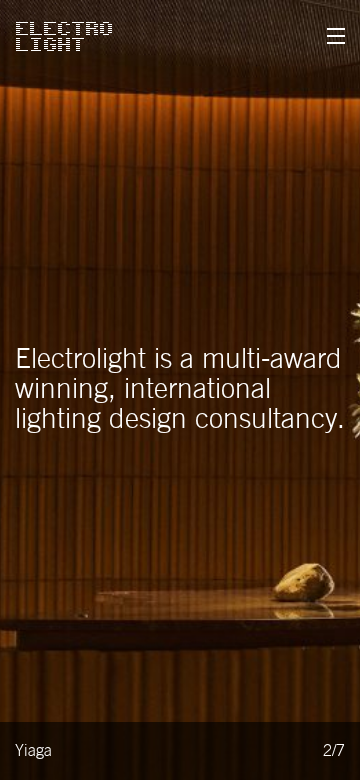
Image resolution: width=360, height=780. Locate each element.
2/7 (334, 751)
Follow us (78, 476)
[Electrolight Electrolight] (64, 36)
